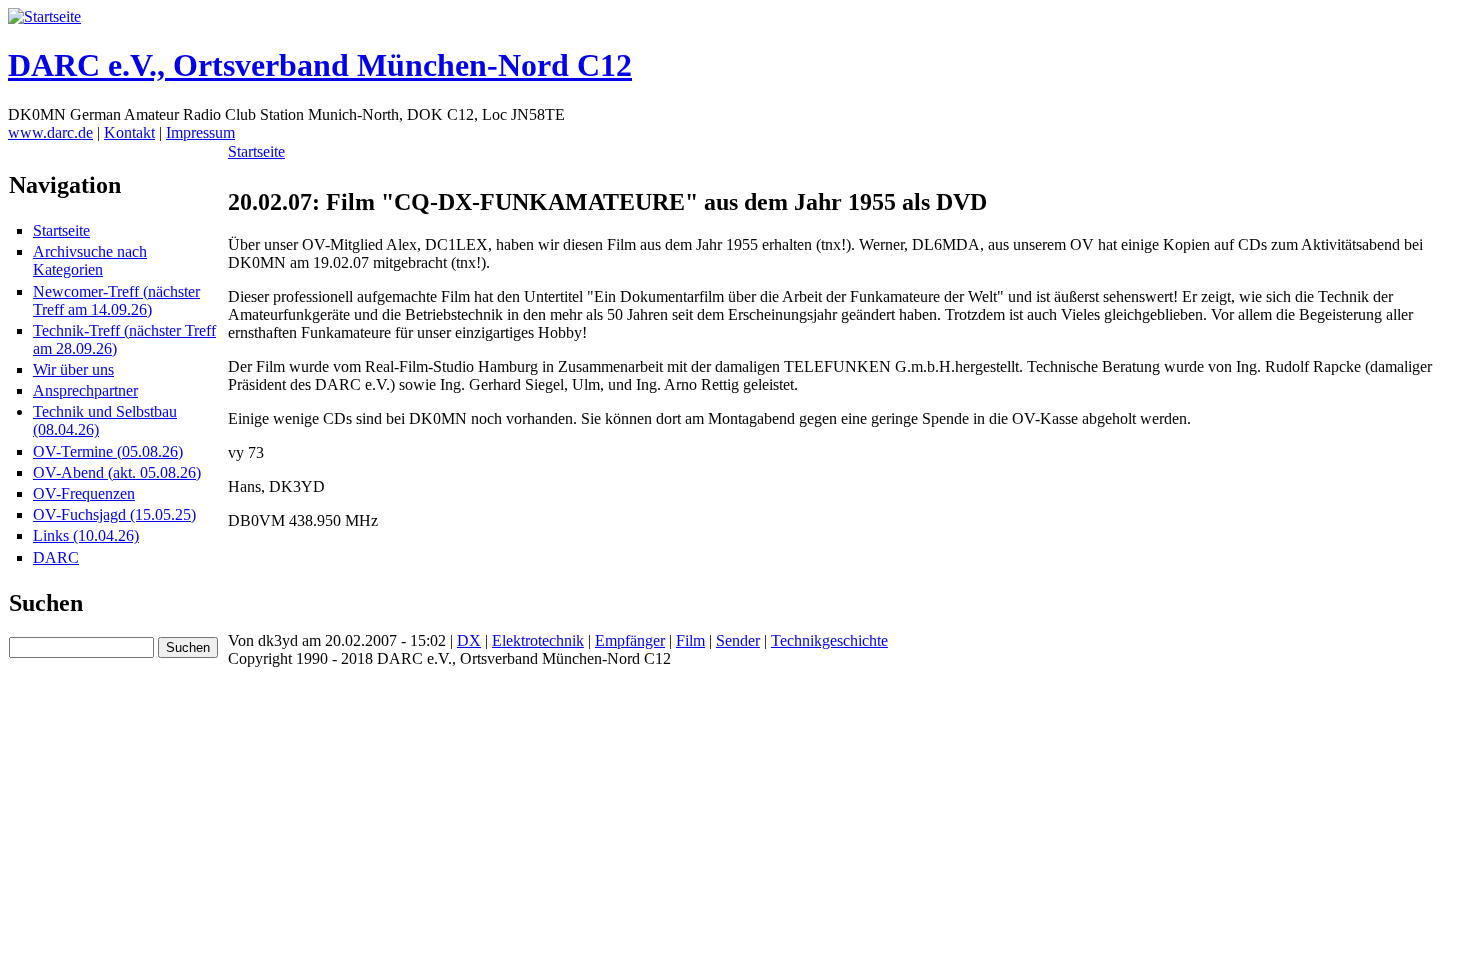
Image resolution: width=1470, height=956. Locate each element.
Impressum (200, 132)
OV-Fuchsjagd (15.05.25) (114, 514)
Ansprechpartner (85, 390)
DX (469, 640)
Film (690, 640)
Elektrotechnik (538, 640)
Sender (738, 640)
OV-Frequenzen (84, 493)
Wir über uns (73, 369)
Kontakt (129, 132)
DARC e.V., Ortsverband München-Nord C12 (320, 65)
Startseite (61, 230)
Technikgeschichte (829, 640)
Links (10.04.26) (86, 535)
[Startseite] (44, 16)
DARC (56, 557)
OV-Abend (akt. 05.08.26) (117, 472)
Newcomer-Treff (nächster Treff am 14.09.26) (116, 300)
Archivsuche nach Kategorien (90, 260)
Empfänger (630, 640)
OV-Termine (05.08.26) (108, 451)
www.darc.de (50, 132)
